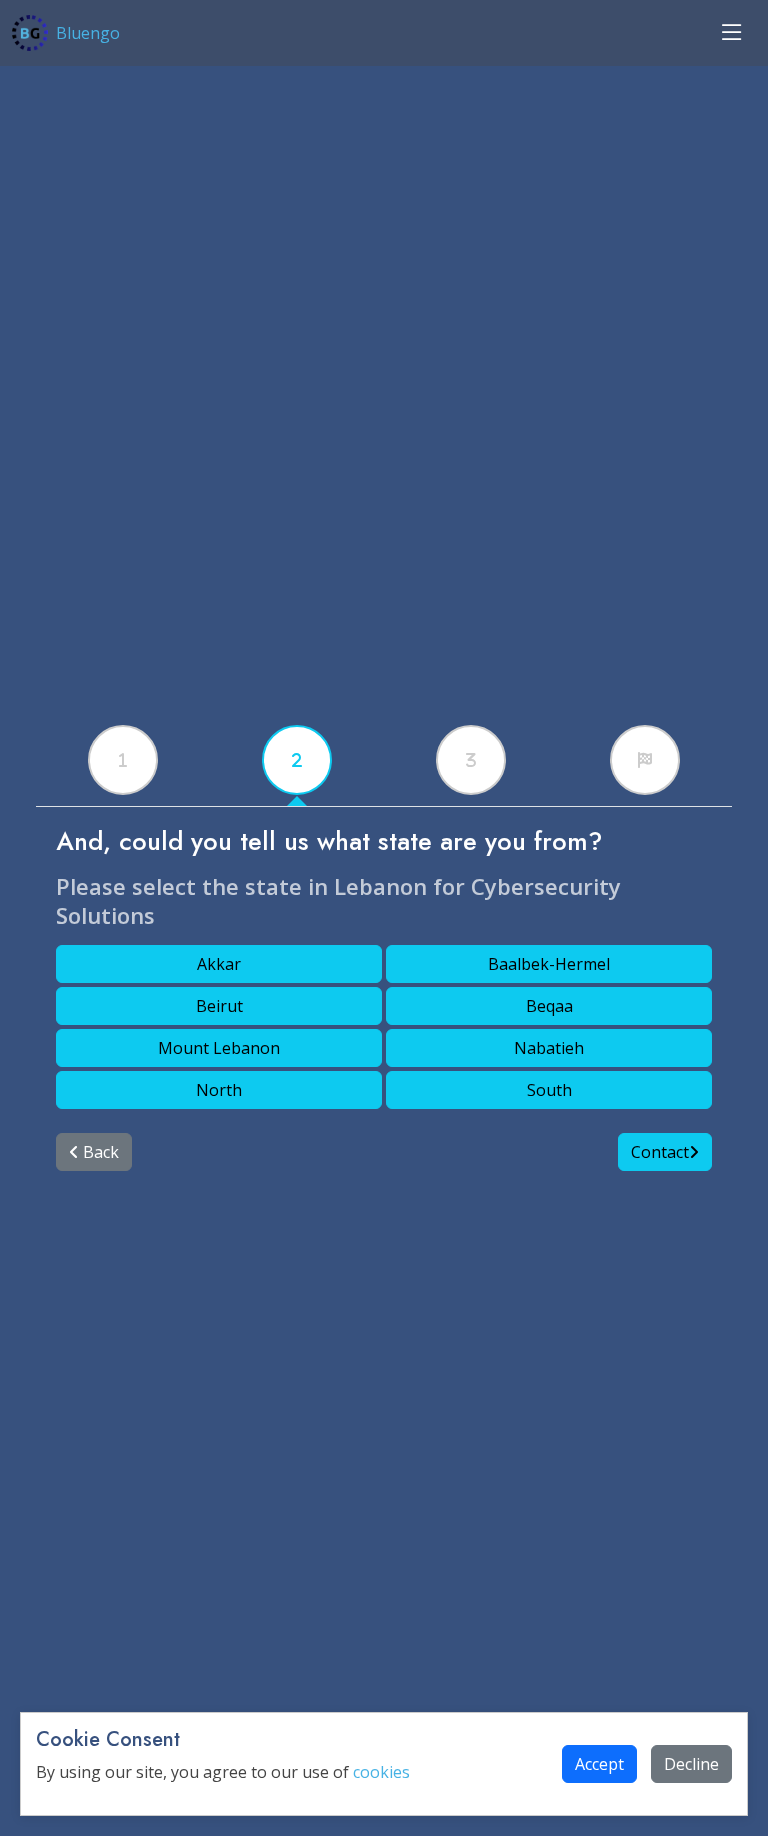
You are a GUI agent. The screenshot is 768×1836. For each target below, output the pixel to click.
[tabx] (123, 760)
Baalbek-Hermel (549, 964)
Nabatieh (549, 1048)
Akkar (219, 964)
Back (99, 1152)
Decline (691, 1764)
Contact (660, 1152)
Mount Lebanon (219, 1048)
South (549, 1090)
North (219, 1090)
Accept (599, 1764)
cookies (381, 1772)
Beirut (219, 1006)
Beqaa (549, 1006)
